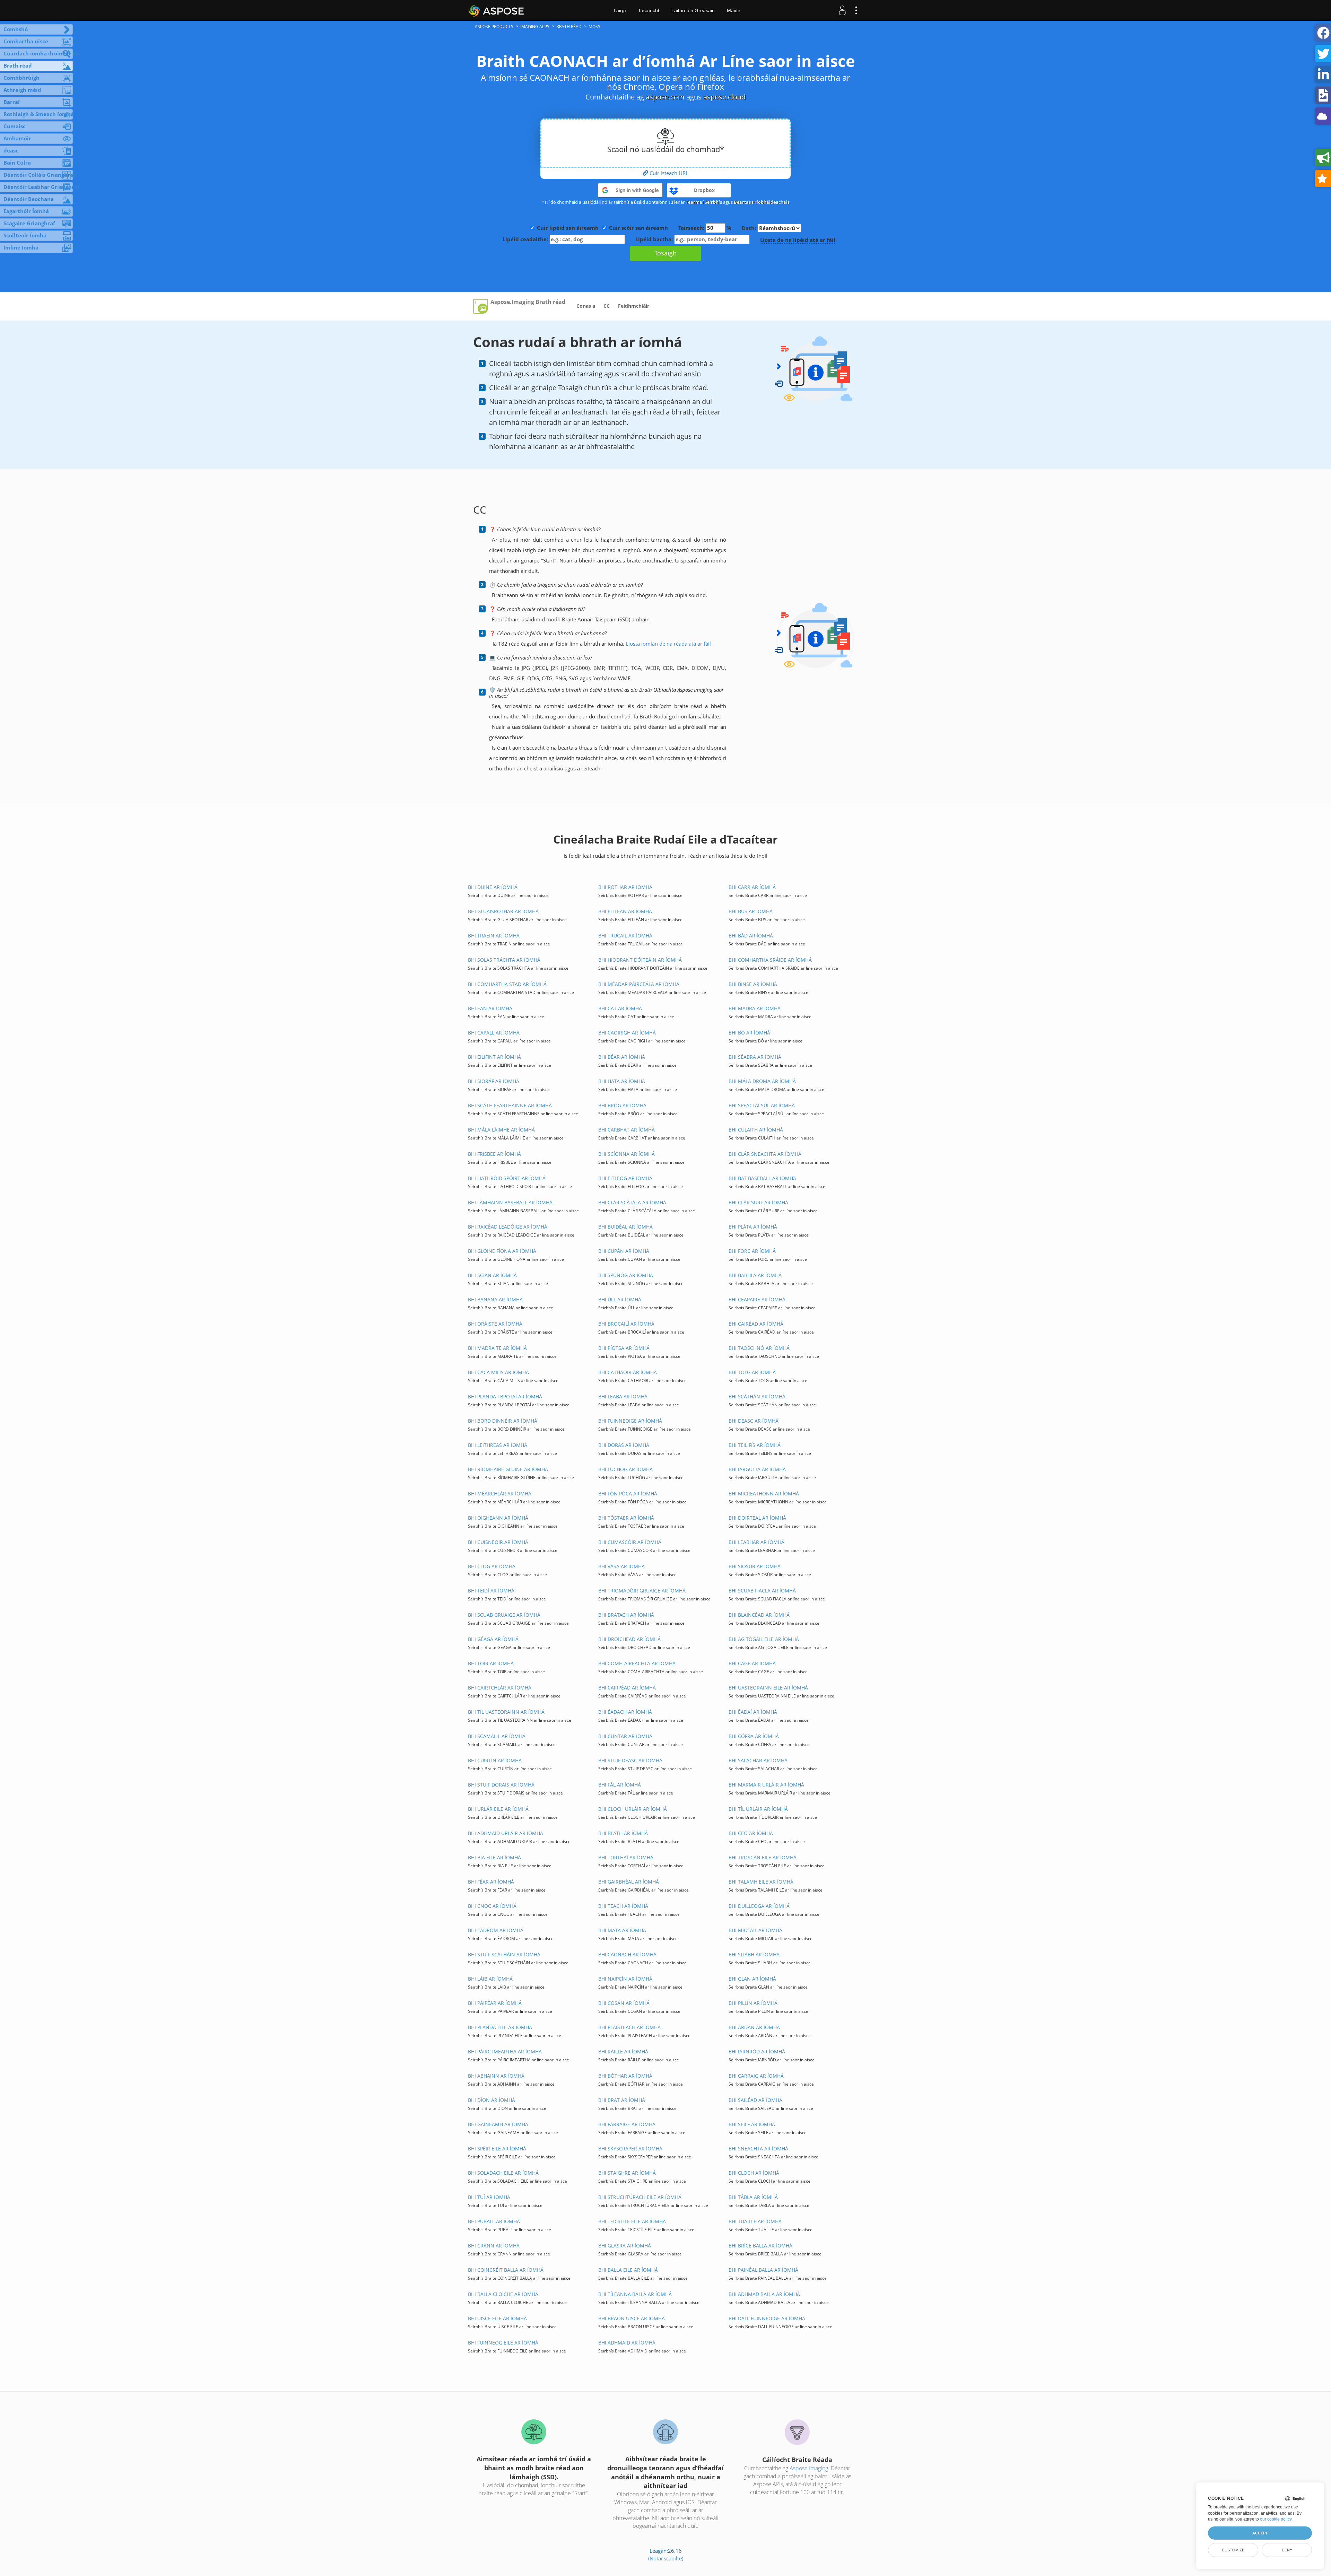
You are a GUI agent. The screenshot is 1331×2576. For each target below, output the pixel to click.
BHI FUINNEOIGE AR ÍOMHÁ (630, 1421)
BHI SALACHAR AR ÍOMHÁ (758, 1760)
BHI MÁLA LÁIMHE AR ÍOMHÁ (501, 1130)
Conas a (586, 306)
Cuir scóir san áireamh (638, 228)
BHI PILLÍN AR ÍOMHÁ (753, 2003)
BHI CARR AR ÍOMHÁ (752, 887)
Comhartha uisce (26, 41)
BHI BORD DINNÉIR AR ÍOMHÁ (503, 1421)
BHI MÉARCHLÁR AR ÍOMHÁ (500, 1494)
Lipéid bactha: (655, 239)
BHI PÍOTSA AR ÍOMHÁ (624, 1348)
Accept (1260, 2533)
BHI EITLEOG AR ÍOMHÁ (625, 1178)
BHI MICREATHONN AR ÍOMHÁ (764, 1494)
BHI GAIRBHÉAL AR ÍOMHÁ (629, 1882)
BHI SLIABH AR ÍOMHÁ (754, 1954)
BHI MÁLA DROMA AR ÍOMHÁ (762, 1081)
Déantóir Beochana (29, 199)
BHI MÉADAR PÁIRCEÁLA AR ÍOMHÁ (639, 984)
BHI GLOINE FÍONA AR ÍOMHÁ (502, 1251)
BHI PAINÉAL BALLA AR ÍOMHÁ (763, 2270)
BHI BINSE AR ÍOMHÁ (753, 984)
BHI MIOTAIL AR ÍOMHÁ (755, 1930)
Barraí (12, 102)
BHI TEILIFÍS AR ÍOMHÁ (755, 1445)
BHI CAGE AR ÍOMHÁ (752, 1663)
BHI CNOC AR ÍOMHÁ (492, 1906)
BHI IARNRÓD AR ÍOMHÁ (757, 2051)
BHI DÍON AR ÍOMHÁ (491, 2100)
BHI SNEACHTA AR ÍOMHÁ (758, 2149)
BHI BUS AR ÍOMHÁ (751, 911)
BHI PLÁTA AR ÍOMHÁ (753, 1227)
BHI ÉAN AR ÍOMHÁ (490, 1008)
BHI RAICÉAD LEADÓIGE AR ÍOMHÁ (508, 1227)
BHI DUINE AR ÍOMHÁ (493, 887)
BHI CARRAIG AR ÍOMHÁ (756, 2076)
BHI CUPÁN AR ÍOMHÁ (624, 1251)
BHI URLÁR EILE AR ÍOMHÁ (498, 1809)
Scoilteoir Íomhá (25, 235)
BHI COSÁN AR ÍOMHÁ (624, 2003)
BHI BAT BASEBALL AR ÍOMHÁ (762, 1178)
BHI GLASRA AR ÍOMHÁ (625, 2246)
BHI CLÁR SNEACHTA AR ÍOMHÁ (765, 1154)
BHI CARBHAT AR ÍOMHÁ (627, 1130)
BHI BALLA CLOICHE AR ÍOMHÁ (503, 2294)
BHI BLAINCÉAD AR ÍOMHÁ (759, 1615)
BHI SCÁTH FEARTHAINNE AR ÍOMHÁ (510, 1105)
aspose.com (665, 97)
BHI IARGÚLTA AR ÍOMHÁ (757, 1469)
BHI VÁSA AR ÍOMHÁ (621, 1566)
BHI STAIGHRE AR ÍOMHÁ (627, 2173)
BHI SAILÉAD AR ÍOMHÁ (755, 2100)
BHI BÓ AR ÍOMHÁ (749, 1033)
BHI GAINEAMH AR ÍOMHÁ (498, 2124)
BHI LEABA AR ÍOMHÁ (623, 1396)
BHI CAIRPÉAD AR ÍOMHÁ (627, 1688)
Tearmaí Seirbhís (704, 202)
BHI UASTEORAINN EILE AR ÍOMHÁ (768, 1688)
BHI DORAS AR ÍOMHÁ (624, 1445)
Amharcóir (17, 138)
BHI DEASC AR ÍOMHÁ (754, 1421)
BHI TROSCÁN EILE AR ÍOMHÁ (763, 1857)
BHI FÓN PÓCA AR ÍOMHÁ (628, 1494)
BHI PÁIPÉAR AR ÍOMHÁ (495, 2003)
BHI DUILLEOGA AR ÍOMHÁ (759, 1906)
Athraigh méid (22, 90)
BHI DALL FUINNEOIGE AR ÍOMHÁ (767, 2318)
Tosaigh (665, 253)
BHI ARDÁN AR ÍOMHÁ (754, 2027)
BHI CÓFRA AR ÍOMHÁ (754, 1736)
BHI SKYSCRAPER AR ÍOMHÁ (630, 2149)
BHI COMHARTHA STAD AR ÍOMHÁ (507, 984)
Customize (1233, 2550)
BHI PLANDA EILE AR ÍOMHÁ (500, 2027)
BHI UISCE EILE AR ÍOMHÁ (497, 2318)
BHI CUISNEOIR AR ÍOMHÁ (498, 1542)
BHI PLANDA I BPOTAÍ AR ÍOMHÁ (505, 1396)
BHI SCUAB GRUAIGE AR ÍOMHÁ (504, 1615)
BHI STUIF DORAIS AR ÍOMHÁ (501, 1785)
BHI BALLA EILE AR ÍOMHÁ (628, 2270)
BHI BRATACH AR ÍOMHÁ (626, 1615)
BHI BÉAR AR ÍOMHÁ (622, 1057)
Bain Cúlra (17, 163)
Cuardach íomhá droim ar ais (38, 53)
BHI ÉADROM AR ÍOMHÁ (496, 1930)
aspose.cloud (724, 97)
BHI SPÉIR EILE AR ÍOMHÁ (497, 2149)
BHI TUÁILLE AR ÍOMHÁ (755, 2221)
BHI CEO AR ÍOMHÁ (751, 1833)
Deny (1287, 2550)
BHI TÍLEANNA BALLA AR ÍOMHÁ (635, 2294)
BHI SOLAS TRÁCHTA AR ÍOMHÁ (504, 960)
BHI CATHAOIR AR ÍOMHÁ (628, 1372)
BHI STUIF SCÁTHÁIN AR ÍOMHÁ (504, 1954)
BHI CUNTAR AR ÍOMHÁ (625, 1736)
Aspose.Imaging (809, 2468)
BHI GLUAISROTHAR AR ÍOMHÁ (503, 911)
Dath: (750, 228)
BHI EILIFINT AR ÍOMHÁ (494, 1057)
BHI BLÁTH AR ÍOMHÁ (623, 1833)
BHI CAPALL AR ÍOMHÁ (494, 1033)
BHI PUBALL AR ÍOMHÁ (494, 2221)
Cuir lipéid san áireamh (568, 228)
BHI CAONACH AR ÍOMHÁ (627, 1954)
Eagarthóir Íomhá (26, 211)
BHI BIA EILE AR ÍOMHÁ (494, 1857)
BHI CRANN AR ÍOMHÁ (494, 2246)
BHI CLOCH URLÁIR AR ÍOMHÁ (633, 1809)
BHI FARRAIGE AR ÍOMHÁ (627, 2124)
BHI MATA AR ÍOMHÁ (622, 1930)
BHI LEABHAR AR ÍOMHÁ (756, 1542)
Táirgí (620, 10)
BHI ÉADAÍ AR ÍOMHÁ (753, 1712)
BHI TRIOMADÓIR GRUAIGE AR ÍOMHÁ (642, 1591)
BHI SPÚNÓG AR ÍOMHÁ (626, 1275)
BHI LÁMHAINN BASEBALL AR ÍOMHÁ (510, 1202)
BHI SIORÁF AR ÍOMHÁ (494, 1081)
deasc (11, 150)
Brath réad (18, 66)
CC (607, 306)
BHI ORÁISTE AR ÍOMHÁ (495, 1324)
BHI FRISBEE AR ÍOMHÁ (494, 1154)
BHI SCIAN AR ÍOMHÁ (492, 1275)
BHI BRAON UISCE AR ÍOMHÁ (632, 2318)
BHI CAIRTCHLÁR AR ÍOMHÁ (500, 1688)
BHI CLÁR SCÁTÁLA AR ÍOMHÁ (632, 1202)
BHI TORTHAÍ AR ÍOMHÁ (626, 1857)
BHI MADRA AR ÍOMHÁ (755, 1008)
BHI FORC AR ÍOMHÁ (752, 1251)
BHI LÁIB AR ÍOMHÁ (490, 1979)
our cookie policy (1276, 2519)
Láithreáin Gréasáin (693, 10)
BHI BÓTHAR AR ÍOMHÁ (625, 2076)
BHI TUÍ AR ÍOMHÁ (489, 2197)
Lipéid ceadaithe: (526, 239)
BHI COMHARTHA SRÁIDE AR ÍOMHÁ (770, 960)
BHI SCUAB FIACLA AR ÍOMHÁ (762, 1591)
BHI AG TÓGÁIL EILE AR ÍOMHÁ (764, 1639)
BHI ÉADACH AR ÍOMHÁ (625, 1712)
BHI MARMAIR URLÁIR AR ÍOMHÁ (766, 1785)
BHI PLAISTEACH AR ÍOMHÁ (629, 2027)
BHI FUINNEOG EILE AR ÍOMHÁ (503, 2343)
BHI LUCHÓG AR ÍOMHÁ (625, 1469)
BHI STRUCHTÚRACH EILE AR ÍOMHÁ (640, 2197)
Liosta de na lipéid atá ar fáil (798, 240)
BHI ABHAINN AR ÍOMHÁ (496, 2076)
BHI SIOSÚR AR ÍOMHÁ (755, 1566)
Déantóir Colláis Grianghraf (38, 175)
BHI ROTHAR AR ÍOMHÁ (625, 887)
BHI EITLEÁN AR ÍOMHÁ (625, 911)
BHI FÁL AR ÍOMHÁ (620, 1785)
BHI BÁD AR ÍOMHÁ (751, 936)
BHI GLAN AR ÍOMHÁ (752, 1979)
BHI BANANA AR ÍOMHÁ (495, 1299)
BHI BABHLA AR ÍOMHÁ (755, 1275)
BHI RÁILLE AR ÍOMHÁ (623, 2051)
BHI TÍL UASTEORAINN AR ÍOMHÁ (506, 1712)
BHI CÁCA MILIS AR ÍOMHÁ (498, 1372)
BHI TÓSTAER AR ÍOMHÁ (626, 1518)
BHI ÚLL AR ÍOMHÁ (620, 1299)
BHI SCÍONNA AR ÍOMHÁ (627, 1154)
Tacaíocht (649, 10)
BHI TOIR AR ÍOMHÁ (491, 1663)
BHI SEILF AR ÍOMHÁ (752, 2124)
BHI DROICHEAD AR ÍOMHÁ (629, 1639)
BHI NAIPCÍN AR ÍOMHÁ (625, 1979)
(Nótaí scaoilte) (666, 2558)
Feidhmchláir (634, 306)
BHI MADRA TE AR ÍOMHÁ (497, 1348)
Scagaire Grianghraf (29, 223)
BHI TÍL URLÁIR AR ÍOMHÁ (758, 1809)
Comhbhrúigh (21, 78)
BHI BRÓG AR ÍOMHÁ (622, 1105)
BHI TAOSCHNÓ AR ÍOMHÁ (759, 1348)
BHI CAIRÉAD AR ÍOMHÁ (756, 1324)
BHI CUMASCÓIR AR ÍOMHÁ (630, 1542)
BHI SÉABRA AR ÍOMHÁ (755, 1057)
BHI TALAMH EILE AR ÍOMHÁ (761, 1882)
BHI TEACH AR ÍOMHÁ (623, 1906)
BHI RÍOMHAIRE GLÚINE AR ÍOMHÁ (508, 1469)
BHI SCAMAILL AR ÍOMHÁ (497, 1736)
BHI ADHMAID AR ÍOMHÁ (627, 2343)
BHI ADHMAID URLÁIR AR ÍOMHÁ (506, 1833)
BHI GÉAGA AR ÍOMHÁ (493, 1639)
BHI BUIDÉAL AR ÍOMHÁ (625, 1227)
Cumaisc (15, 126)
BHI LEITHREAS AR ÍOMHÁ (498, 1445)
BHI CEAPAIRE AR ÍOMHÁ (757, 1299)
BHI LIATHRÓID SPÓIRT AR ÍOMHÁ (507, 1178)
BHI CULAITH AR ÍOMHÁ (756, 1130)
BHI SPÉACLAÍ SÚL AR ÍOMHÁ (762, 1105)
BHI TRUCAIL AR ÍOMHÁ (625, 936)
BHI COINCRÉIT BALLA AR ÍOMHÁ (506, 2270)
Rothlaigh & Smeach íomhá (38, 114)
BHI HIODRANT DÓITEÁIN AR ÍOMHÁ (640, 960)
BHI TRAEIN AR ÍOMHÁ (494, 936)
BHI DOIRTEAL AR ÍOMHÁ (757, 1518)
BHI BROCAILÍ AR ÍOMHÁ (626, 1324)
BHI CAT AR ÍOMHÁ (620, 1008)
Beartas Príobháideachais (762, 202)
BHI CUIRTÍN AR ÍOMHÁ (495, 1760)
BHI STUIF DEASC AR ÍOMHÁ (630, 1760)
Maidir (734, 10)
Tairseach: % (705, 228)
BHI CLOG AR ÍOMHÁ (492, 1566)
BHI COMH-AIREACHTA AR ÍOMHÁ (637, 1663)
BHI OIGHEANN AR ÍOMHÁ (498, 1518)
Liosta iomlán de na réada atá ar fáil (668, 644)
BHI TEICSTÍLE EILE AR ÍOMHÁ (632, 2221)
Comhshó (16, 29)
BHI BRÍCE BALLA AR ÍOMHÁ (760, 2246)
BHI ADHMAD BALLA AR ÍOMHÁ (764, 2294)
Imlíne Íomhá (21, 247)
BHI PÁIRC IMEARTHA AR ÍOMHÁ (505, 2051)
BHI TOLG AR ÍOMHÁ (752, 1372)
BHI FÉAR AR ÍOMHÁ (491, 1882)
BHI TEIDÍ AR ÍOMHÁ (491, 1591)
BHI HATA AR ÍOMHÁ (622, 1081)
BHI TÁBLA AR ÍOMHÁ (753, 2197)
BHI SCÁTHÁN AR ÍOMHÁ (757, 1396)
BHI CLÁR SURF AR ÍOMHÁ (758, 1202)
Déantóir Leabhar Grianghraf (38, 187)
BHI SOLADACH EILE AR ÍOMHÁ (503, 2173)
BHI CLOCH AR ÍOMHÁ (754, 2173)
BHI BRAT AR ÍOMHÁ (622, 2100)
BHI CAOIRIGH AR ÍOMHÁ (627, 1033)
